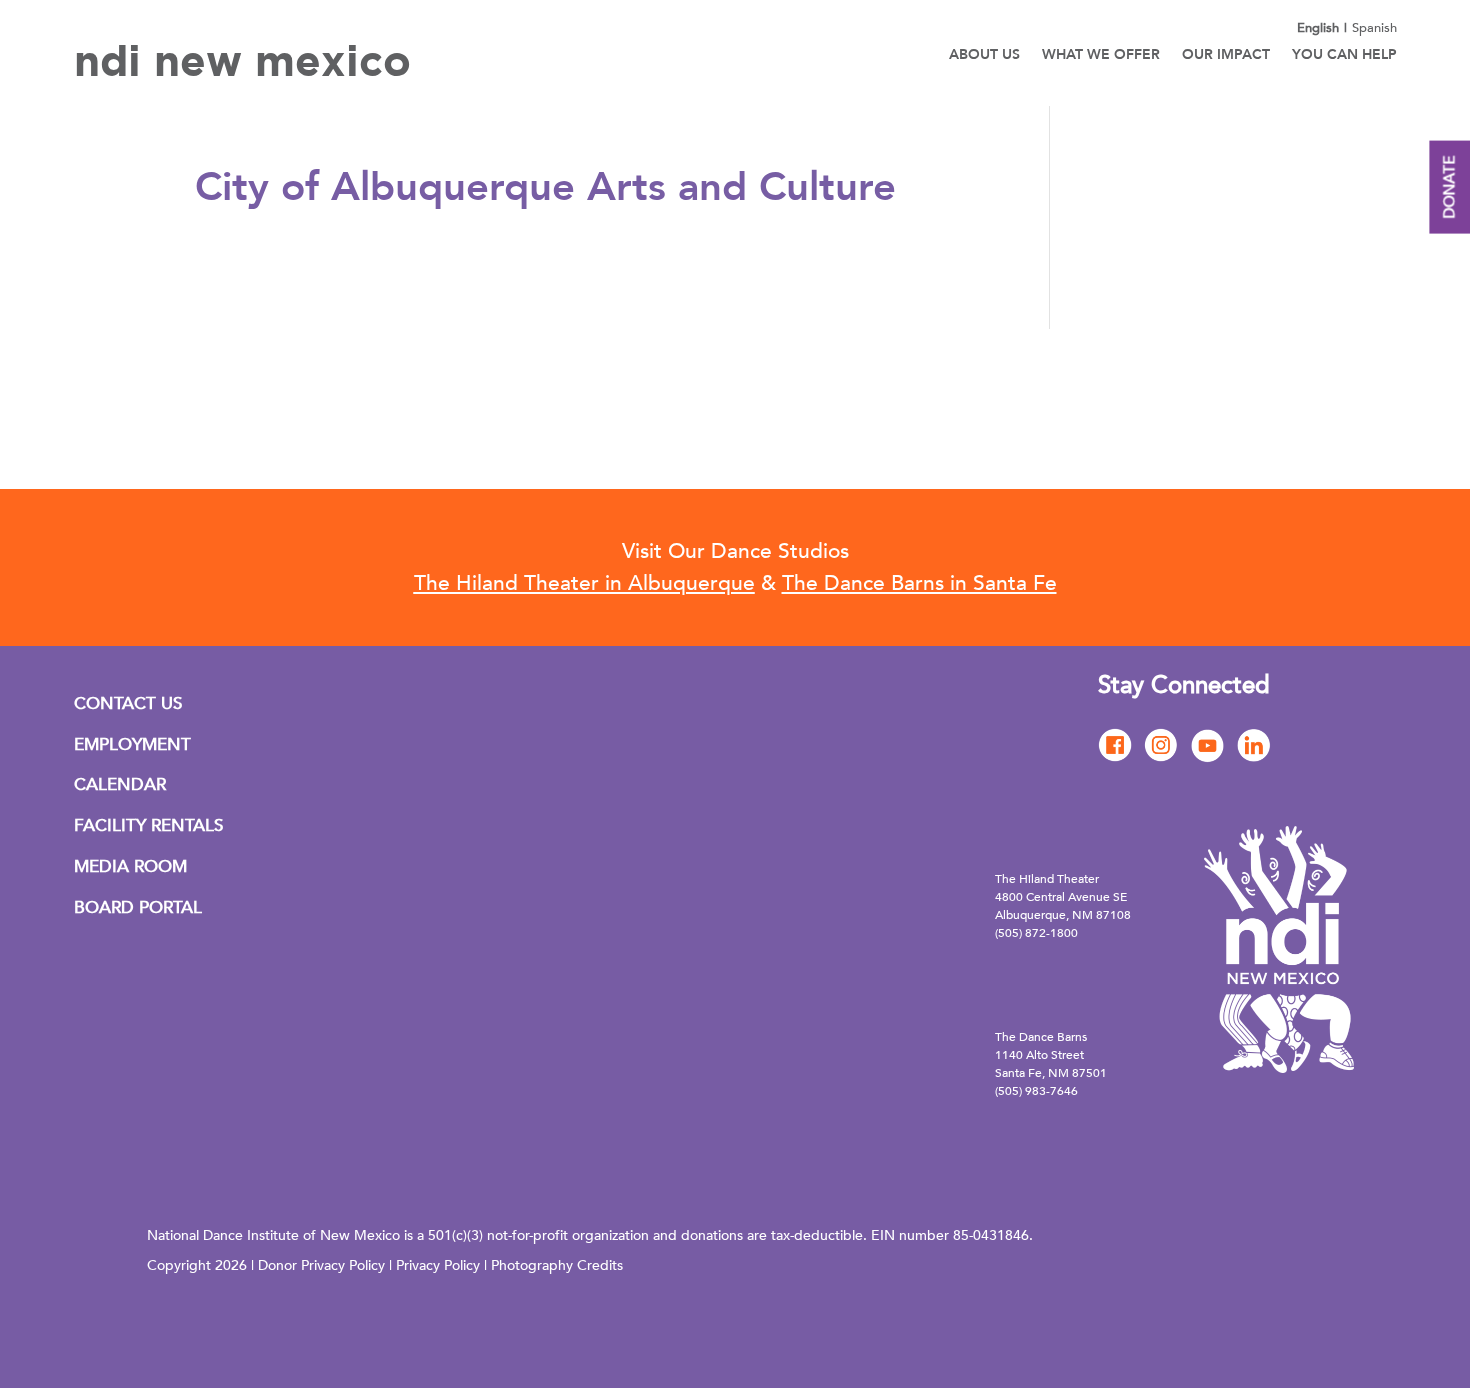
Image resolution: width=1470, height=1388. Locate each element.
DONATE (1449, 187)
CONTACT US (128, 703)
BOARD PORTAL (138, 907)
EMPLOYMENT (132, 744)
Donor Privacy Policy (321, 1265)
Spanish (1374, 28)
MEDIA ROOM (130, 866)
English (1318, 28)
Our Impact (1226, 56)
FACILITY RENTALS (148, 825)
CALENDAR (120, 784)
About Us (984, 56)
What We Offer (1101, 56)
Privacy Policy (438, 1265)
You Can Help (1344, 56)
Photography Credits (557, 1265)
